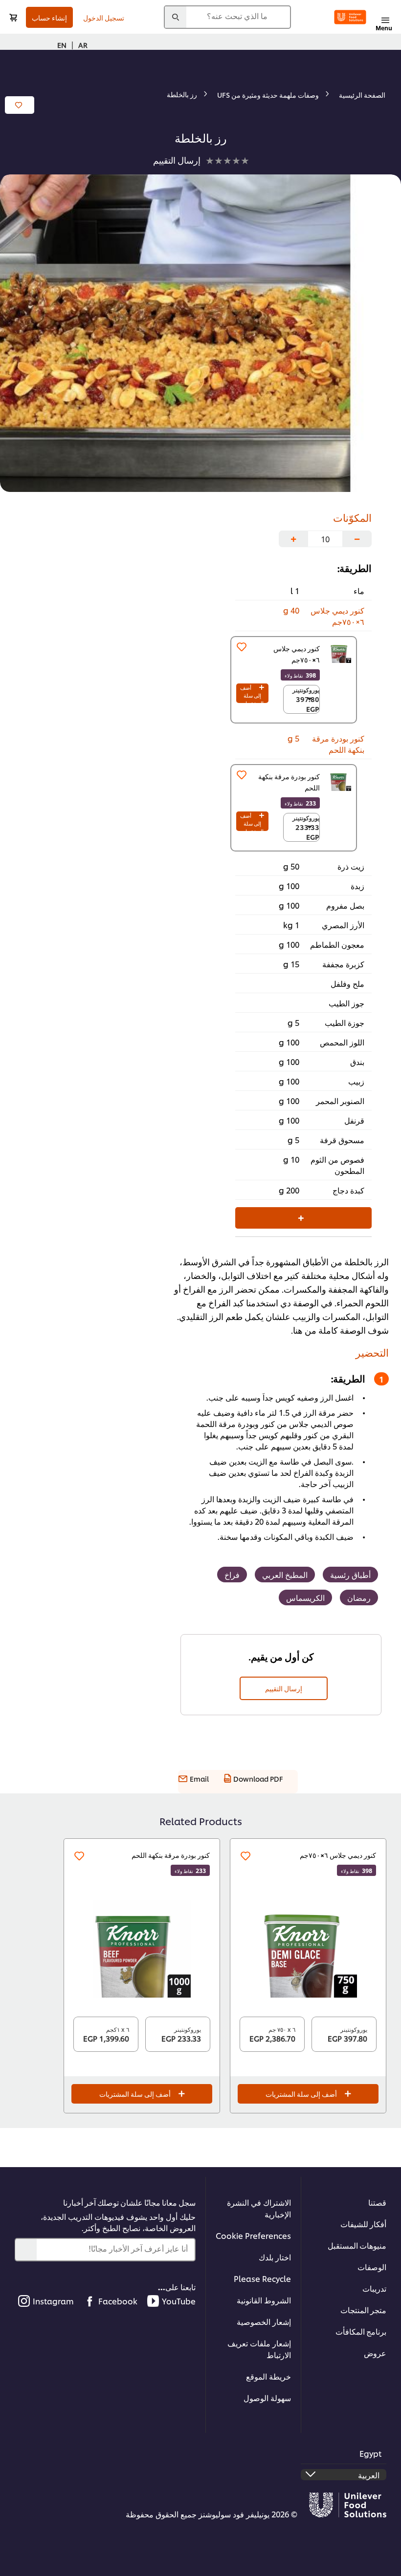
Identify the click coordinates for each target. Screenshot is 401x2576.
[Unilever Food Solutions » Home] (350, 17)
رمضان (359, 1597)
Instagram (53, 2301)
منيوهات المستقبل (357, 2245)
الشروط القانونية (264, 2300)
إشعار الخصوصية (264, 2321)
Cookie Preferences (253, 2235)
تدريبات (374, 2288)
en (62, 45)
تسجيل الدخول (104, 17)
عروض (375, 2352)
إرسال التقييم (284, 1688)
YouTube (179, 2301)
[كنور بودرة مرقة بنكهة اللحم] (340, 781)
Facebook (118, 2301)
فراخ (232, 1574)
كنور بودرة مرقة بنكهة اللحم (171, 1855)
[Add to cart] (13, 17)
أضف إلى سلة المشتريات (252, 693)
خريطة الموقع (268, 2376)
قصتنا (377, 2202)
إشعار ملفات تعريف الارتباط (259, 2349)
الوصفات (372, 2267)
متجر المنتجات (363, 2310)
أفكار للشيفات (363, 2224)
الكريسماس (305, 1597)
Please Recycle (262, 2278)
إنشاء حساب (49, 17)
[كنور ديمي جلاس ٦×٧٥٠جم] (308, 1949)
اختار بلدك (275, 2257)
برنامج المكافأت (361, 2331)
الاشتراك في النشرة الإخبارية (259, 2208)
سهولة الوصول (267, 2397)
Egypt (370, 2453)
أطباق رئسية (350, 1574)
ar (83, 45)
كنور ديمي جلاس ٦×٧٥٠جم (338, 1855)
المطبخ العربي (285, 1574)
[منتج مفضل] (242, 647)
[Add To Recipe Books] (20, 105)
